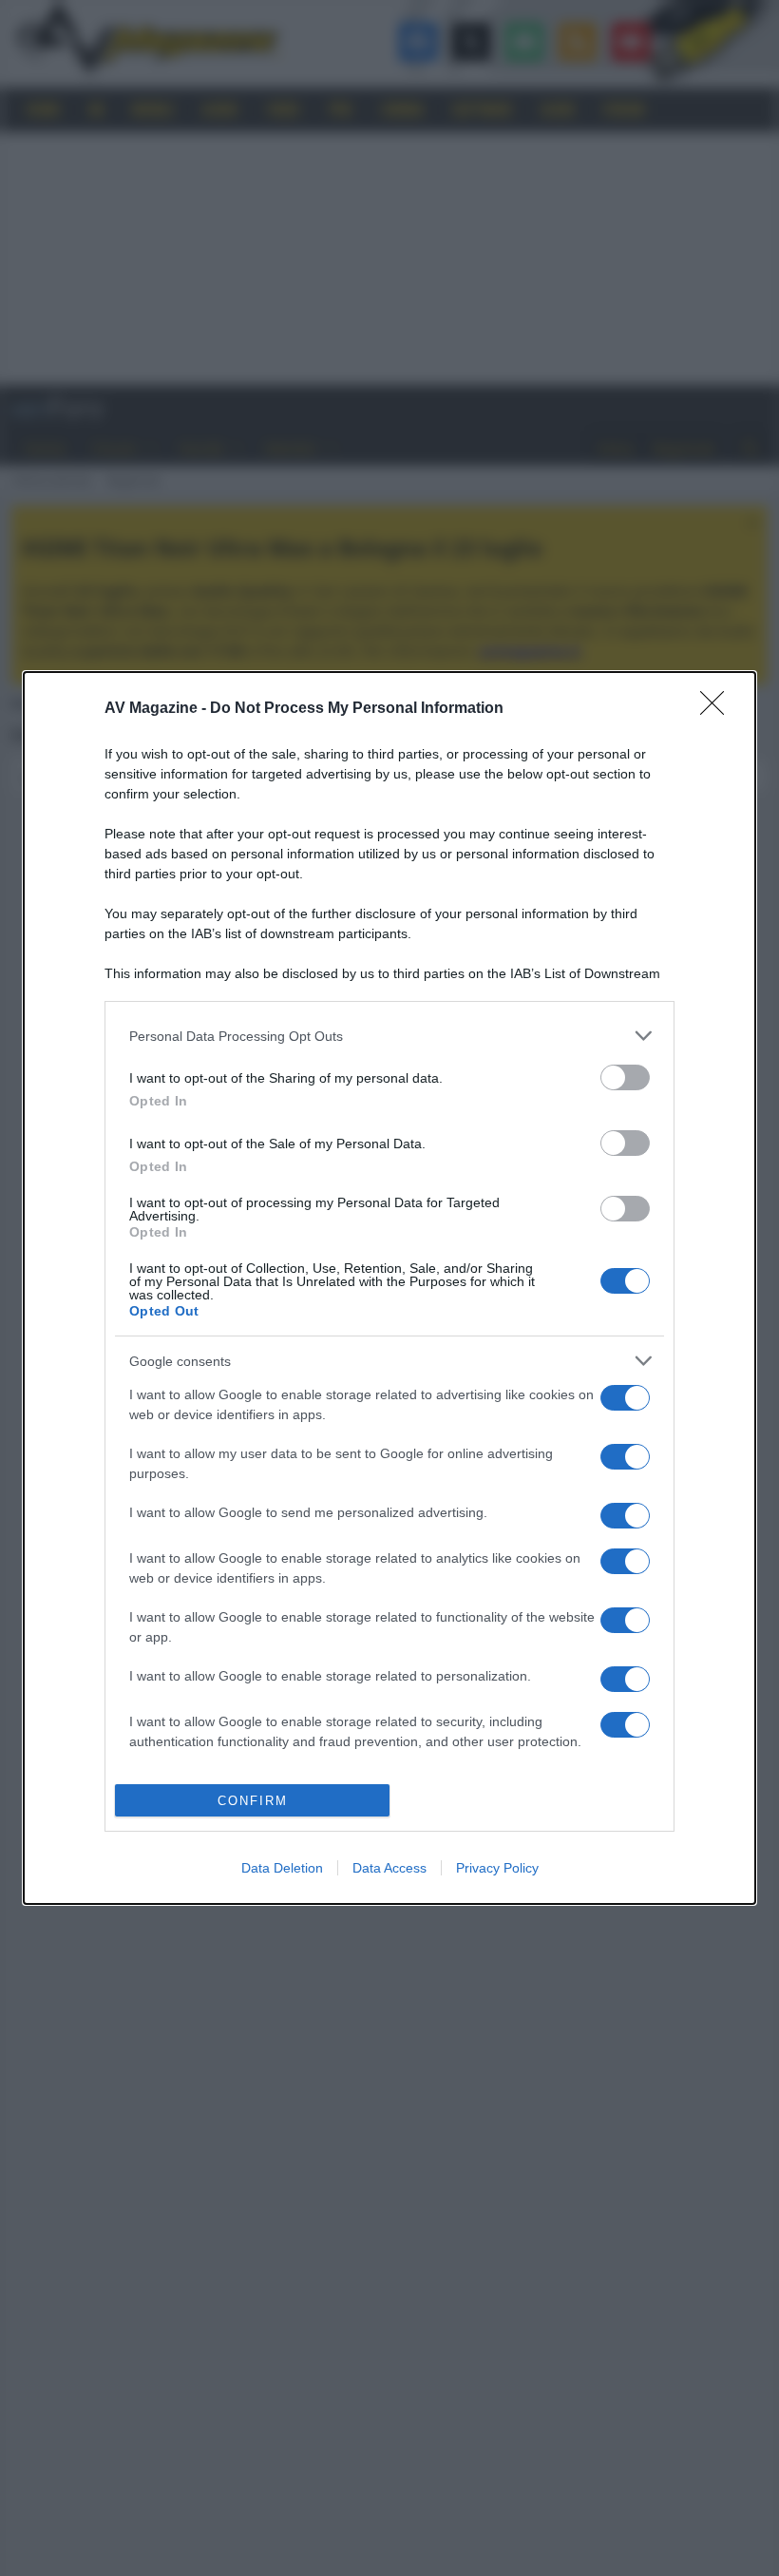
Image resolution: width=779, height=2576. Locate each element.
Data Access (389, 1868)
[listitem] (389, 1036)
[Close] (718, 709)
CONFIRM (253, 1801)
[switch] (625, 1077)
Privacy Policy (497, 1868)
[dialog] (389, 1288)
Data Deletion (282, 1868)
